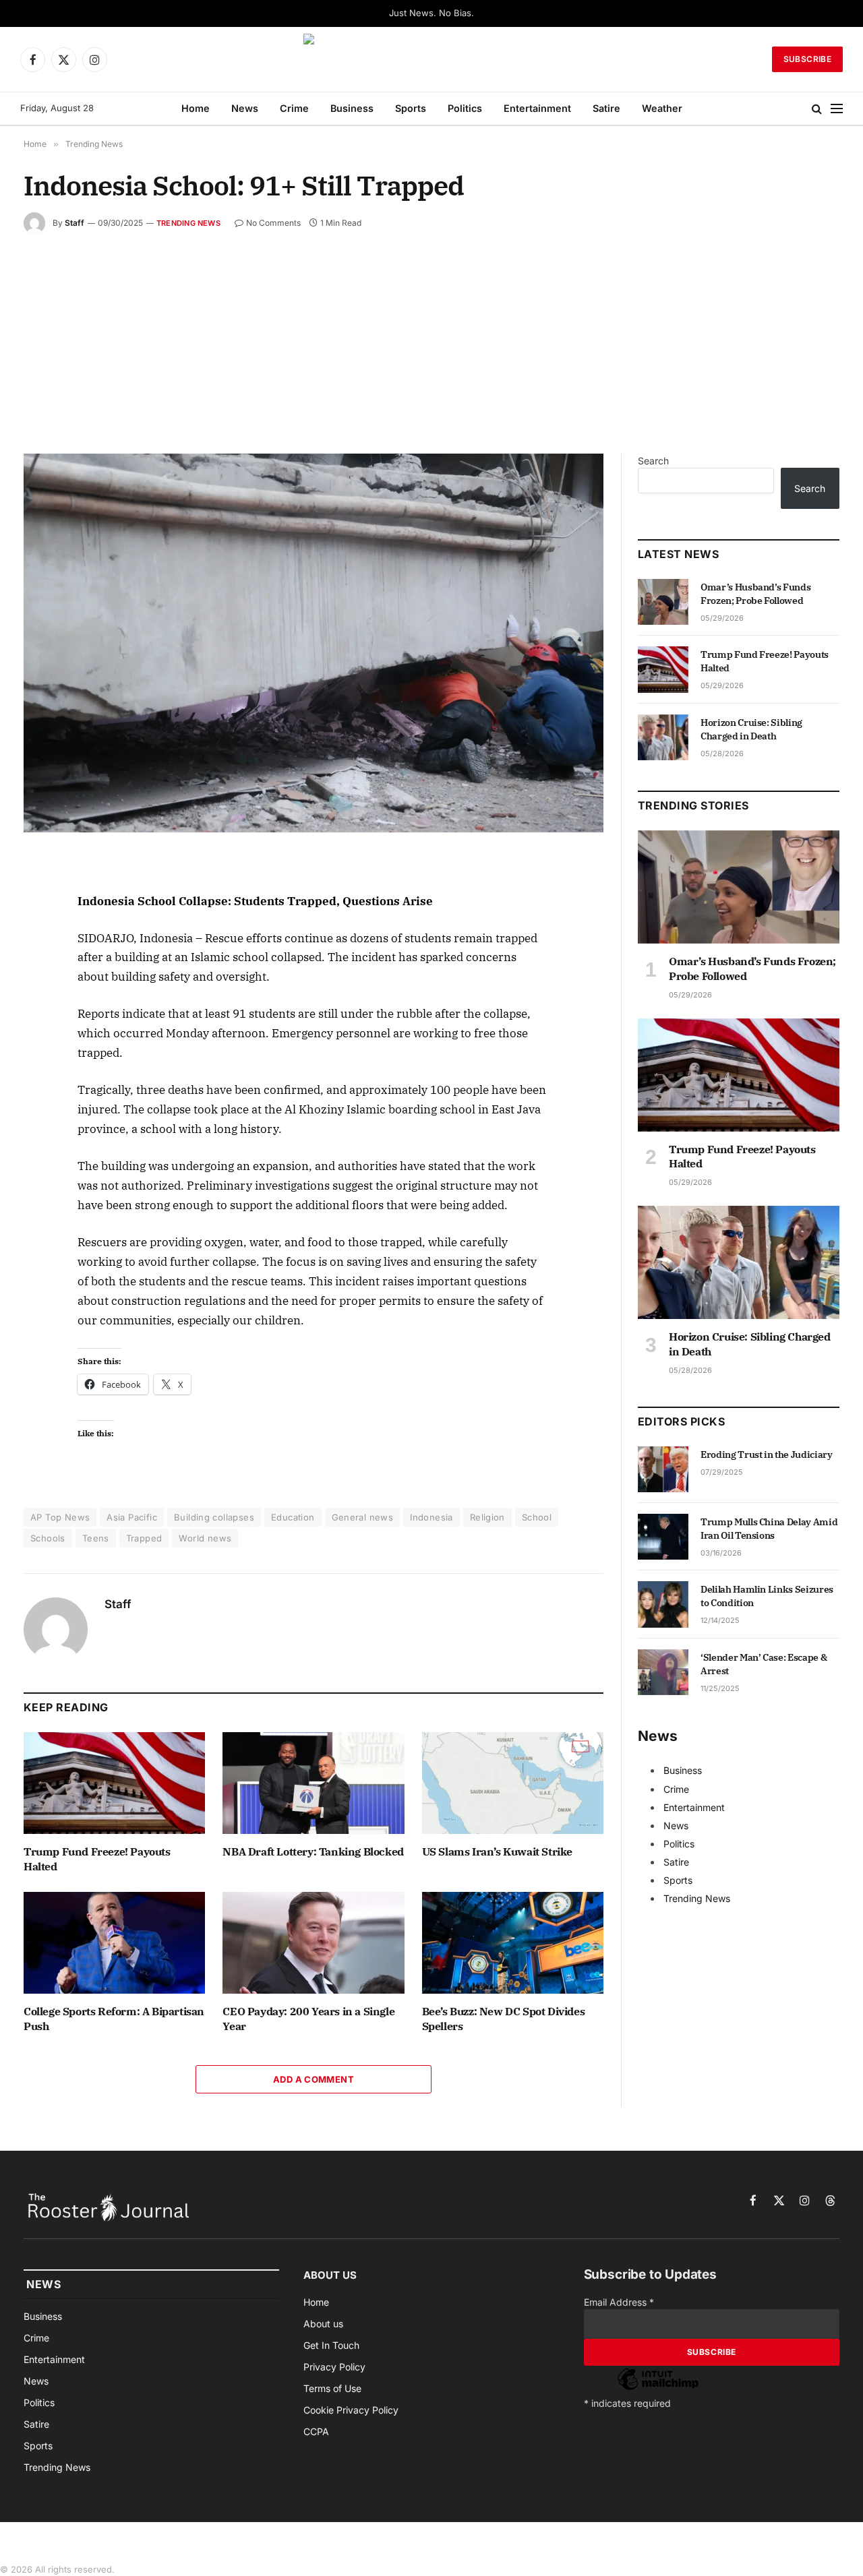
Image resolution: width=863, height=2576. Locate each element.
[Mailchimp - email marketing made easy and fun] (658, 2389)
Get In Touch (331, 2345)
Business (352, 108)
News (245, 108)
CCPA (316, 2431)
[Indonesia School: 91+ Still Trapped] (314, 643)
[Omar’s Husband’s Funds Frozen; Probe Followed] (663, 602)
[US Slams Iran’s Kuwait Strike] (513, 1783)
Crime (294, 108)
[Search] (817, 109)
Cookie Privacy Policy (351, 2410)
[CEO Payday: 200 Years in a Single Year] (313, 1943)
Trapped (144, 1538)
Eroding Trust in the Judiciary (767, 1454)
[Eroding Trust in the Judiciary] (663, 1469)
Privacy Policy (334, 2367)
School (537, 1517)
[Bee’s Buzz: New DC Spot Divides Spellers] (513, 1943)
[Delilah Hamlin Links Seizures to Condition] (663, 1604)
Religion (487, 1517)
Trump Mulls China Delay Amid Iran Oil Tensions (769, 1529)
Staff (75, 223)
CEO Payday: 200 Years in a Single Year (308, 2019)
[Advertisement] (431, 335)
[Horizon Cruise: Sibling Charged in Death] (663, 737)
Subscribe (807, 59)
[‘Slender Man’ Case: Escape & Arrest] (663, 1672)
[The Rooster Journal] (431, 59)
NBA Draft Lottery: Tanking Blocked (313, 1851)
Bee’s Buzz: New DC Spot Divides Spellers (504, 2019)
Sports (411, 108)
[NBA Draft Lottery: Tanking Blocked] (313, 1783)
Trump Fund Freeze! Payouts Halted (97, 1859)
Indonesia (431, 1517)
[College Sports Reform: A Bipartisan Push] (114, 1943)
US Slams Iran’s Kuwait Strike (497, 1851)
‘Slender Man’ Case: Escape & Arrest (764, 1664)
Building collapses (214, 1517)
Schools (48, 1538)
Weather (662, 108)
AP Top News (60, 1517)
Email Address (619, 2302)
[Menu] (837, 109)
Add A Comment (314, 2079)
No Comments (273, 223)
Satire (606, 108)
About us (323, 2324)
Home (196, 108)
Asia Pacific (132, 1517)
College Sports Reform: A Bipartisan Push (114, 2019)
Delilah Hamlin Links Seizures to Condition (767, 1596)
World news (205, 1538)
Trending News (188, 223)
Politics (465, 108)
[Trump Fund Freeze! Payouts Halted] (114, 1783)
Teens (96, 1538)
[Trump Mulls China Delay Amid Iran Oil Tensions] (663, 1537)
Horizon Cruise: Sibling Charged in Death (751, 729)
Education (293, 1517)
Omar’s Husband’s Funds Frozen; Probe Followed (755, 594)
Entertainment (537, 108)
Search (653, 461)
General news (363, 1517)
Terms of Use (332, 2388)
